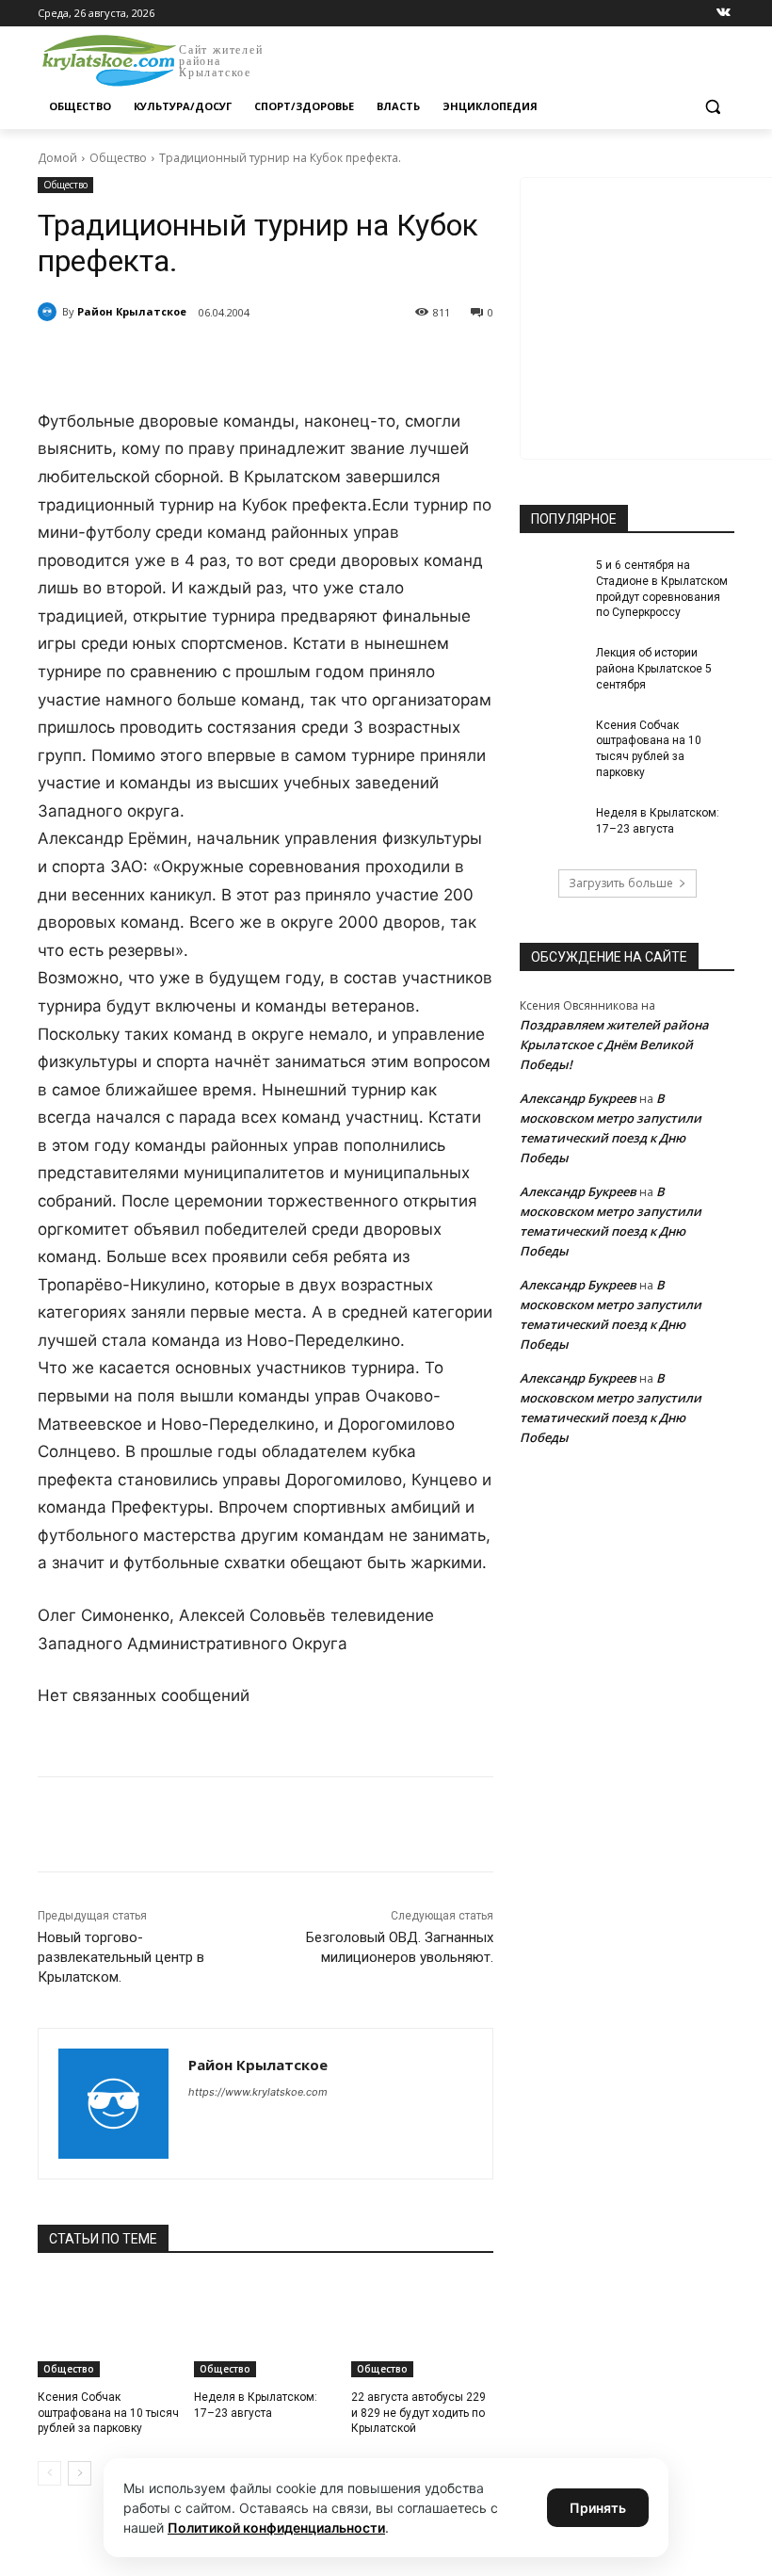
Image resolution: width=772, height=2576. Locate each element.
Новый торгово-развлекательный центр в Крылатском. (121, 1957)
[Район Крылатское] (50, 312)
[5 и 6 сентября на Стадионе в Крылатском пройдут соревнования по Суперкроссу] (552, 580)
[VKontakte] (724, 14)
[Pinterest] (341, 361)
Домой (57, 158)
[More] (385, 361)
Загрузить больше (621, 883)
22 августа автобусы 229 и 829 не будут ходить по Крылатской (418, 2413)
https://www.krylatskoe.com (258, 2092)
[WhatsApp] (298, 361)
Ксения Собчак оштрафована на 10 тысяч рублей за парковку (108, 2413)
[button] (712, 107)
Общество (118, 158)
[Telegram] (254, 361)
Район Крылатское (132, 311)
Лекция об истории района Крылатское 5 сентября (654, 669)
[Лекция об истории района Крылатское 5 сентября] (552, 668)
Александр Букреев (578, 1098)
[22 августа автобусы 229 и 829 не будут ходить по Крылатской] (422, 2327)
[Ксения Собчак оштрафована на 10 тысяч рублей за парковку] (109, 2327)
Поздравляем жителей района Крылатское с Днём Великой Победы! (614, 1045)
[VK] (211, 361)
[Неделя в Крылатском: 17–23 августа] (265, 2327)
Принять (598, 2508)
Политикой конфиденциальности (276, 2527)
